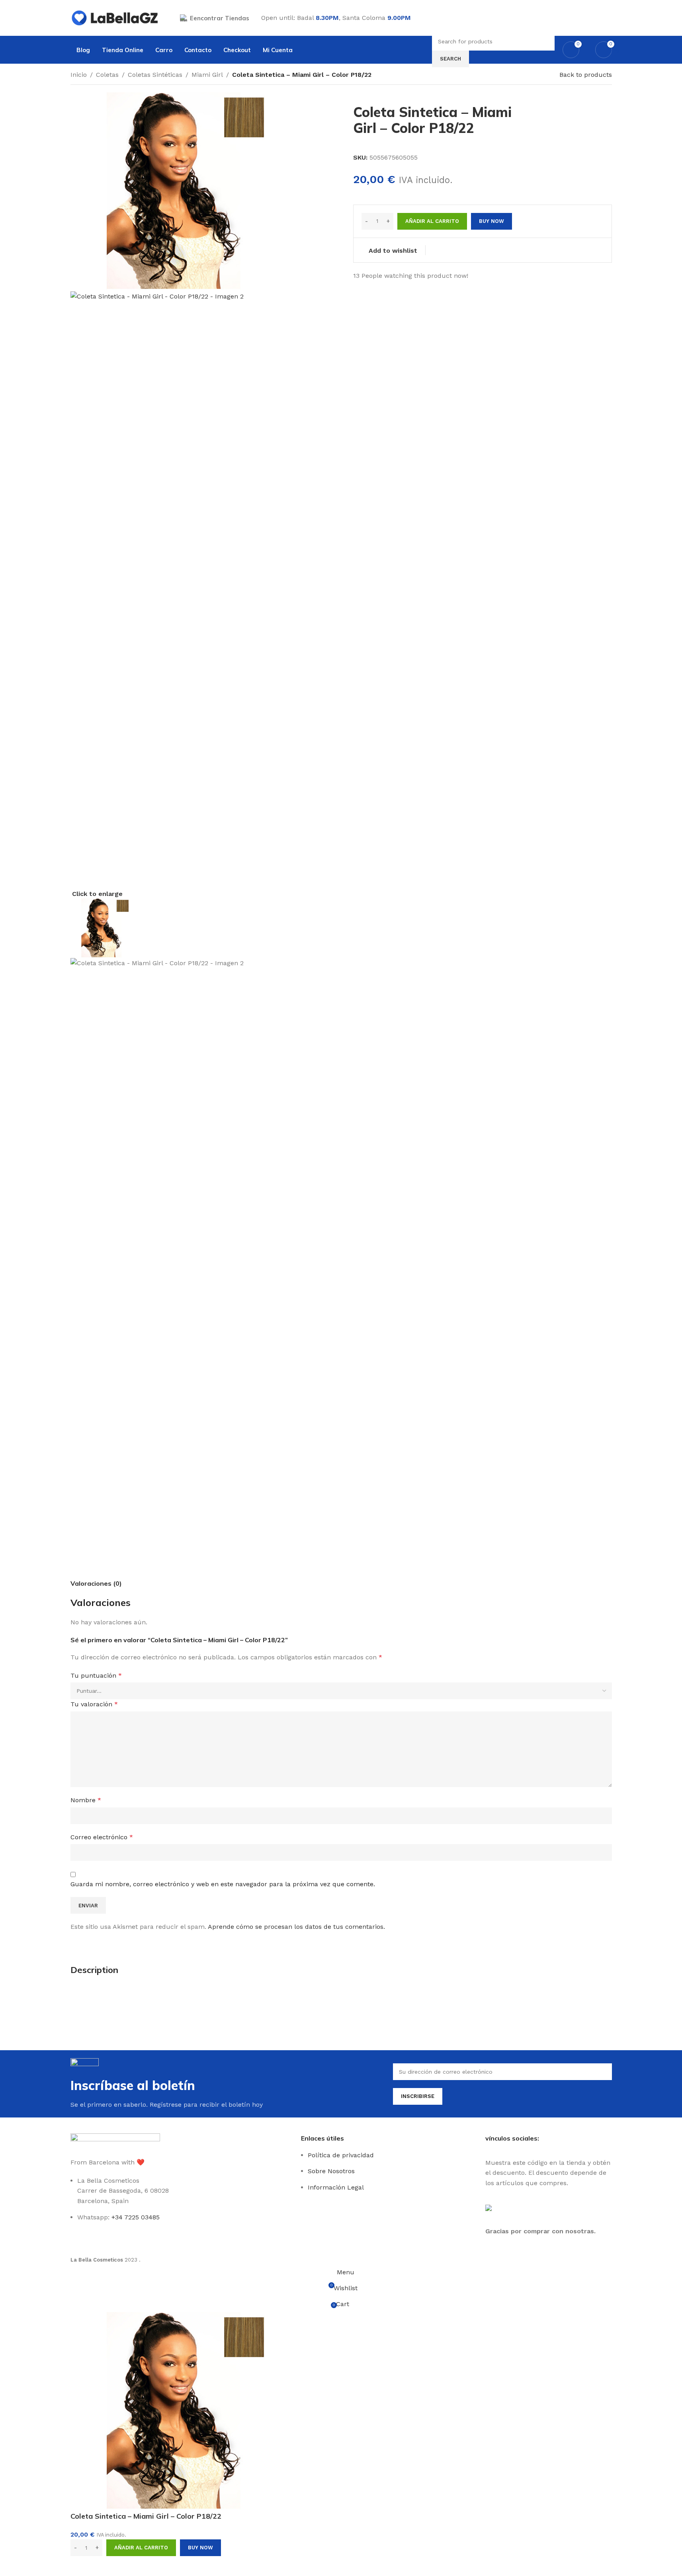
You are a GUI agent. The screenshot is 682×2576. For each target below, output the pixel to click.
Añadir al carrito (432, 221)
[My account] (609, 18)
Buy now (200, 2548)
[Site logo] (115, 17)
